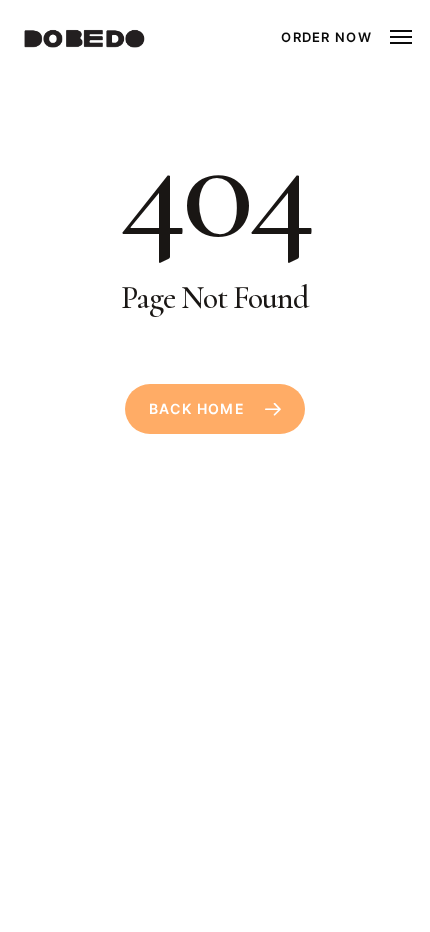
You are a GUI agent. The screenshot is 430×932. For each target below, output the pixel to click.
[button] (401, 37)
